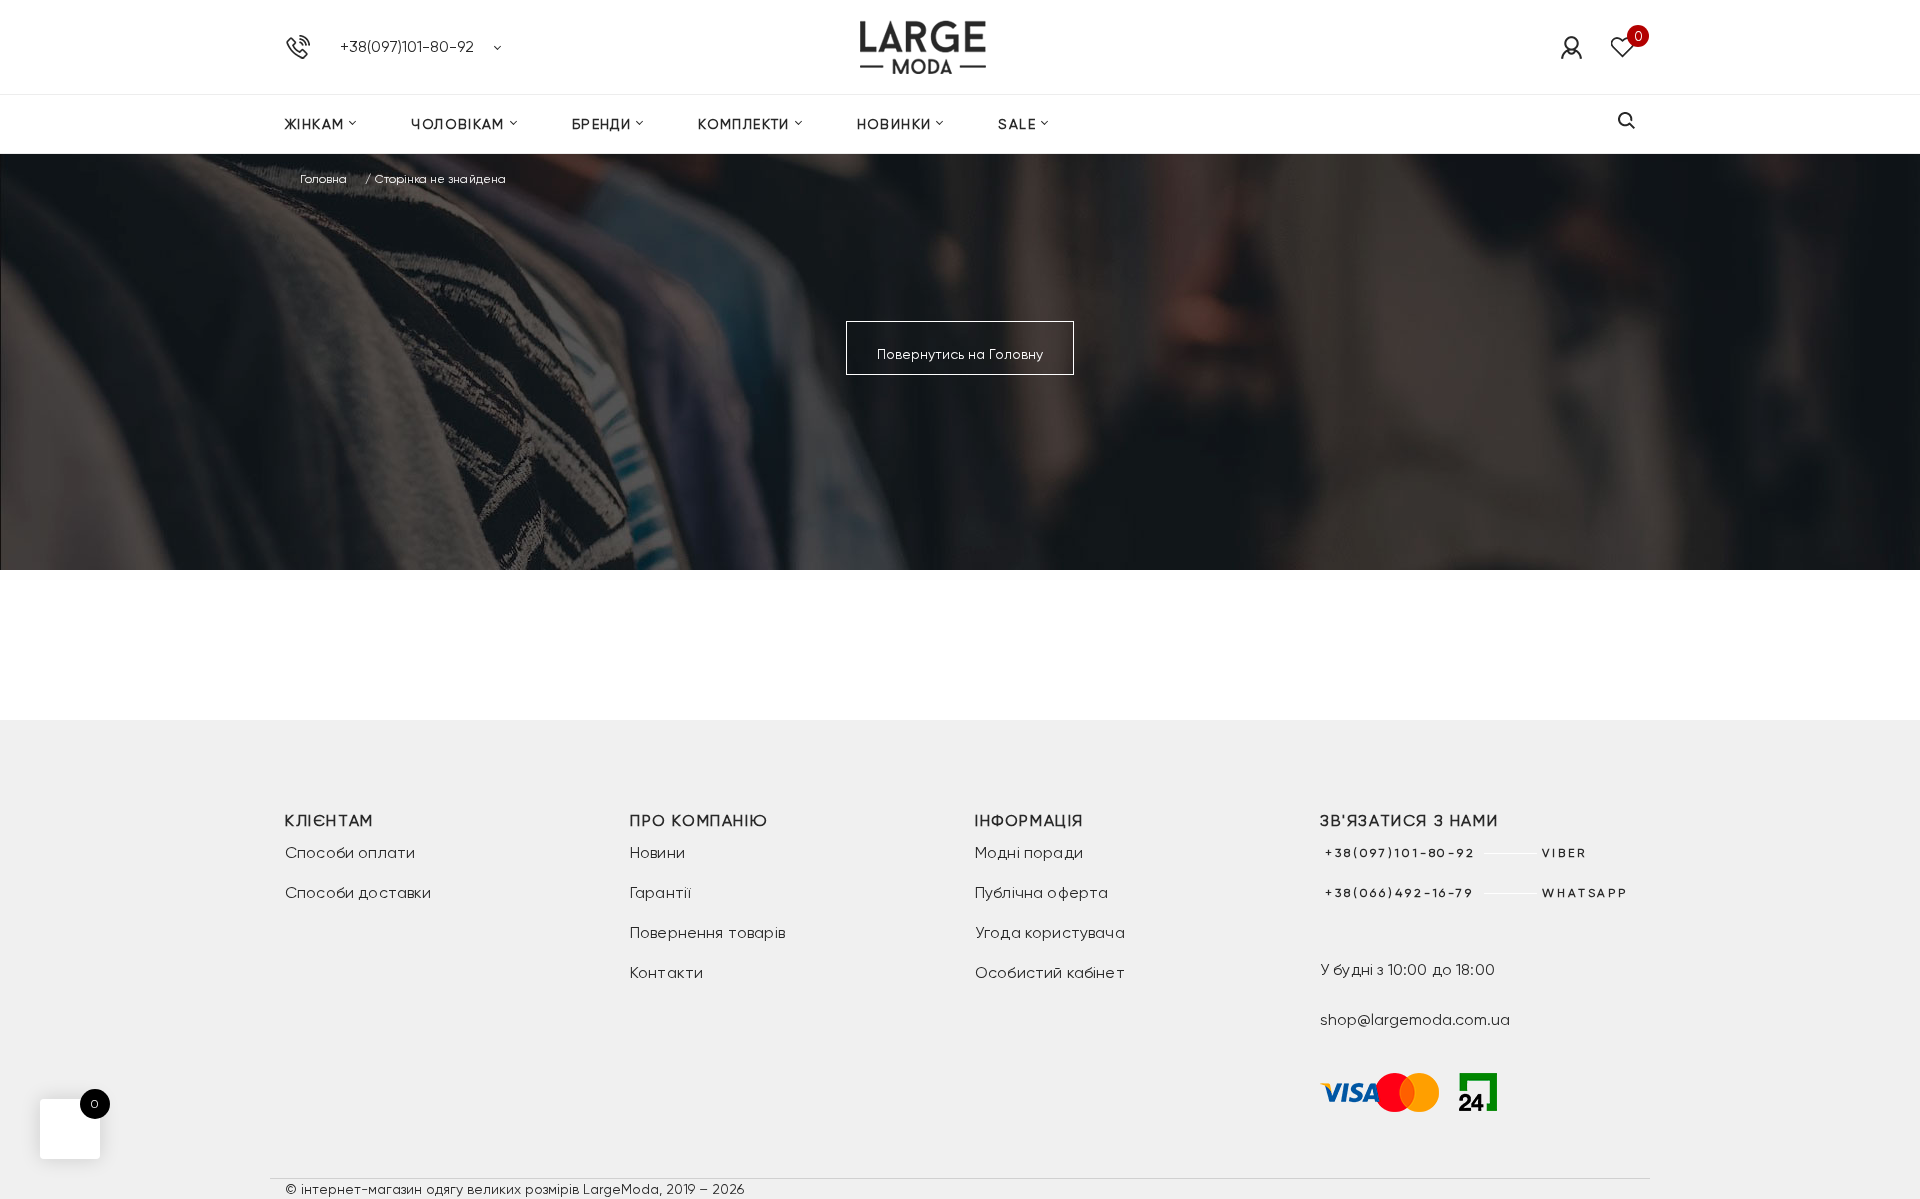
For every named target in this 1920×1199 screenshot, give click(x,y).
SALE (1017, 124)
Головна (323, 179)
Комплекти (744, 124)
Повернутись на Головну (960, 354)
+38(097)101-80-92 (407, 46)
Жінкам (314, 124)
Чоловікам (458, 124)
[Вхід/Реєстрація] (1571, 47)
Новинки (894, 124)
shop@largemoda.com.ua (1415, 1019)
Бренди (601, 124)
